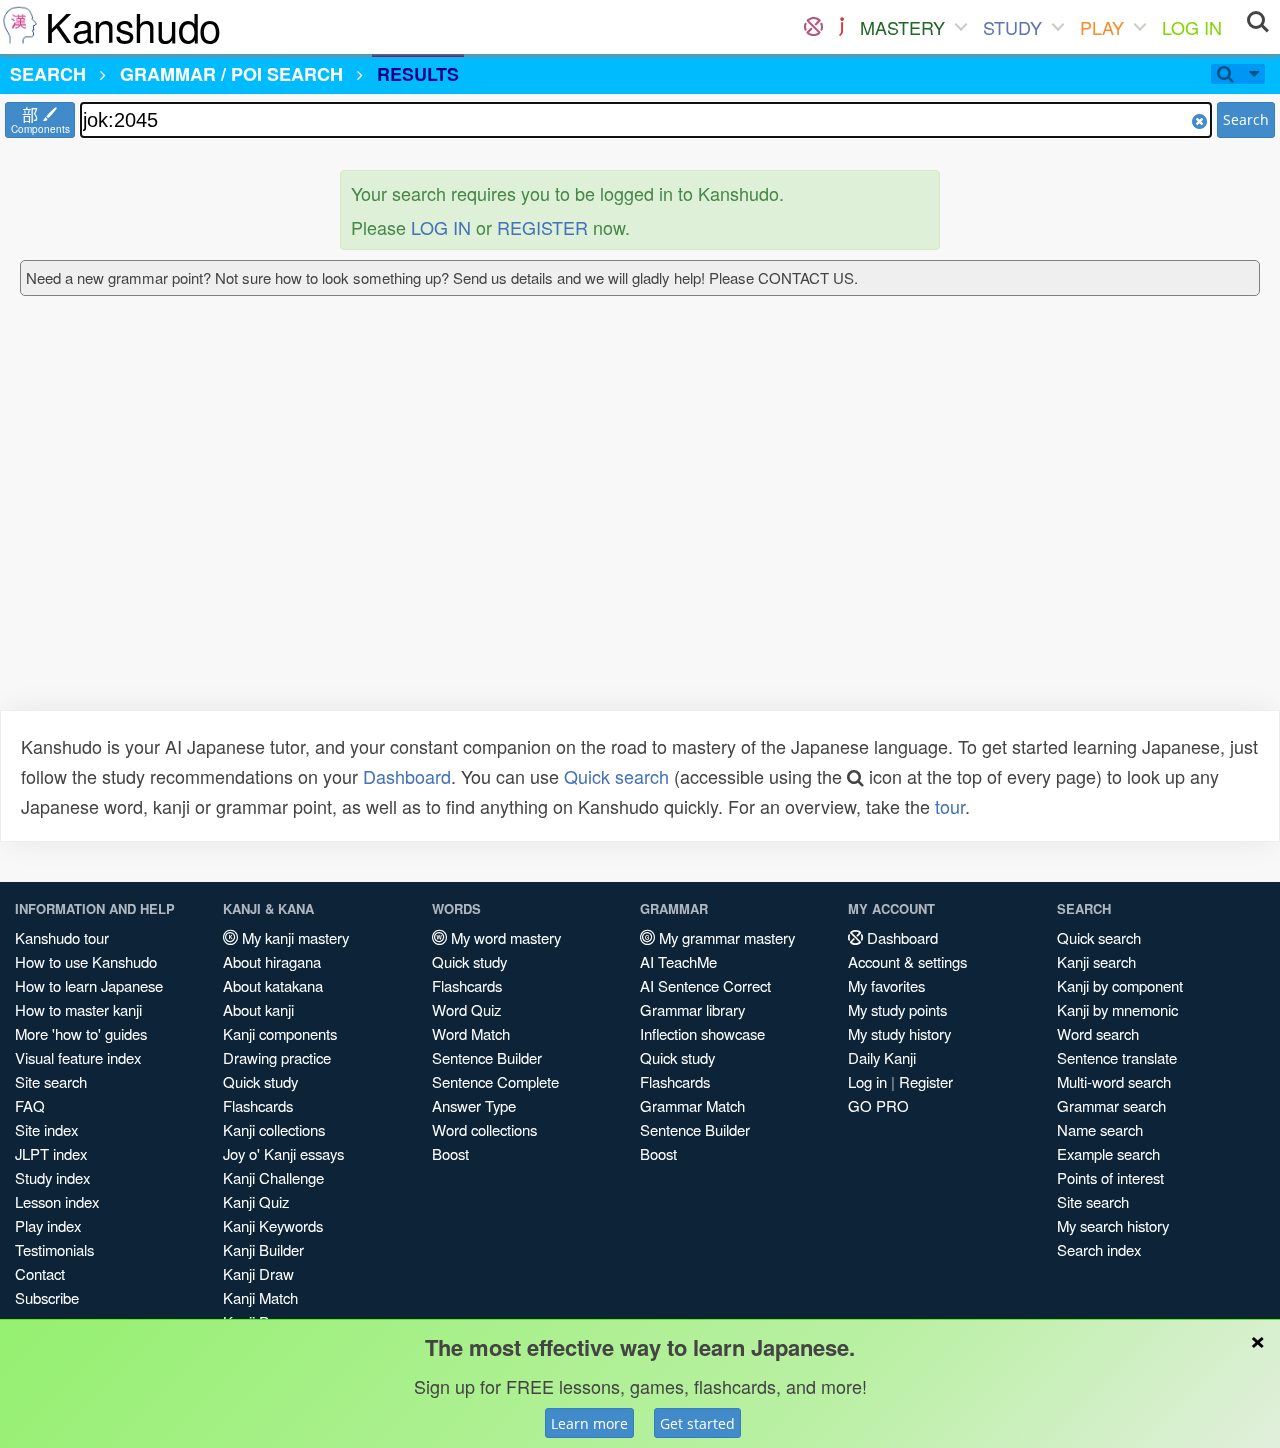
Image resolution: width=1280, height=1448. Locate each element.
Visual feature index (78, 1057)
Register (926, 1081)
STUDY (1012, 27)
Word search (1098, 1033)
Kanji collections (274, 1129)
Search (1246, 119)
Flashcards (258, 1105)
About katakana (273, 985)
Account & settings (907, 961)
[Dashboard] (813, 27)
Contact (40, 1273)
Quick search (616, 776)
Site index (46, 1129)
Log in (867, 1081)
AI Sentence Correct (705, 985)
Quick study (260, 1081)
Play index (48, 1225)
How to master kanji (78, 1009)
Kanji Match (260, 1297)
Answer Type (474, 1105)
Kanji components (280, 1033)
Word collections (484, 1129)
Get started (697, 1423)
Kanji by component (1120, 985)
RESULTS (418, 74)
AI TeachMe (678, 961)
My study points (897, 1009)
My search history (1113, 1225)
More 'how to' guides (81, 1033)
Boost (450, 1153)
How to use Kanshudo (86, 961)
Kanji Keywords (273, 1225)
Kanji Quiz (256, 1201)
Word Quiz (466, 1009)
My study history (899, 1033)
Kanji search (1096, 961)
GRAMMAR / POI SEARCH (231, 74)
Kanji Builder (263, 1249)
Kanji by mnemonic (1117, 1009)
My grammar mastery (725, 937)
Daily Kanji (882, 1057)
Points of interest (1110, 1177)
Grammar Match (692, 1105)
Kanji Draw (258, 1273)
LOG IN (1192, 27)
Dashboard (407, 776)
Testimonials (54, 1249)
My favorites (886, 985)
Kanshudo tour (62, 937)
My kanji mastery (293, 937)
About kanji (258, 1009)
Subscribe (47, 1297)
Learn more (589, 1423)
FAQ (30, 1105)
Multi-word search (1114, 1081)
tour (950, 806)
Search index (1099, 1249)
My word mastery (504, 937)
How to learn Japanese (89, 985)
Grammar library (692, 1009)
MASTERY (902, 27)
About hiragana (272, 961)
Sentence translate (1117, 1057)
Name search (1100, 1129)
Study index (52, 1177)
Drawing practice (277, 1057)
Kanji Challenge (273, 1177)
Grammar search (1111, 1105)
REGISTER (542, 227)
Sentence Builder (487, 1057)
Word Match (471, 1033)
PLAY (1102, 27)
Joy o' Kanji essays (283, 1153)
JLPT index (51, 1153)
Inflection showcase (702, 1033)
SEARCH (48, 74)
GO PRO (878, 1105)
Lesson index (57, 1201)
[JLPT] (841, 27)
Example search (1108, 1153)
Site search (51, 1081)
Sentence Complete (495, 1081)
